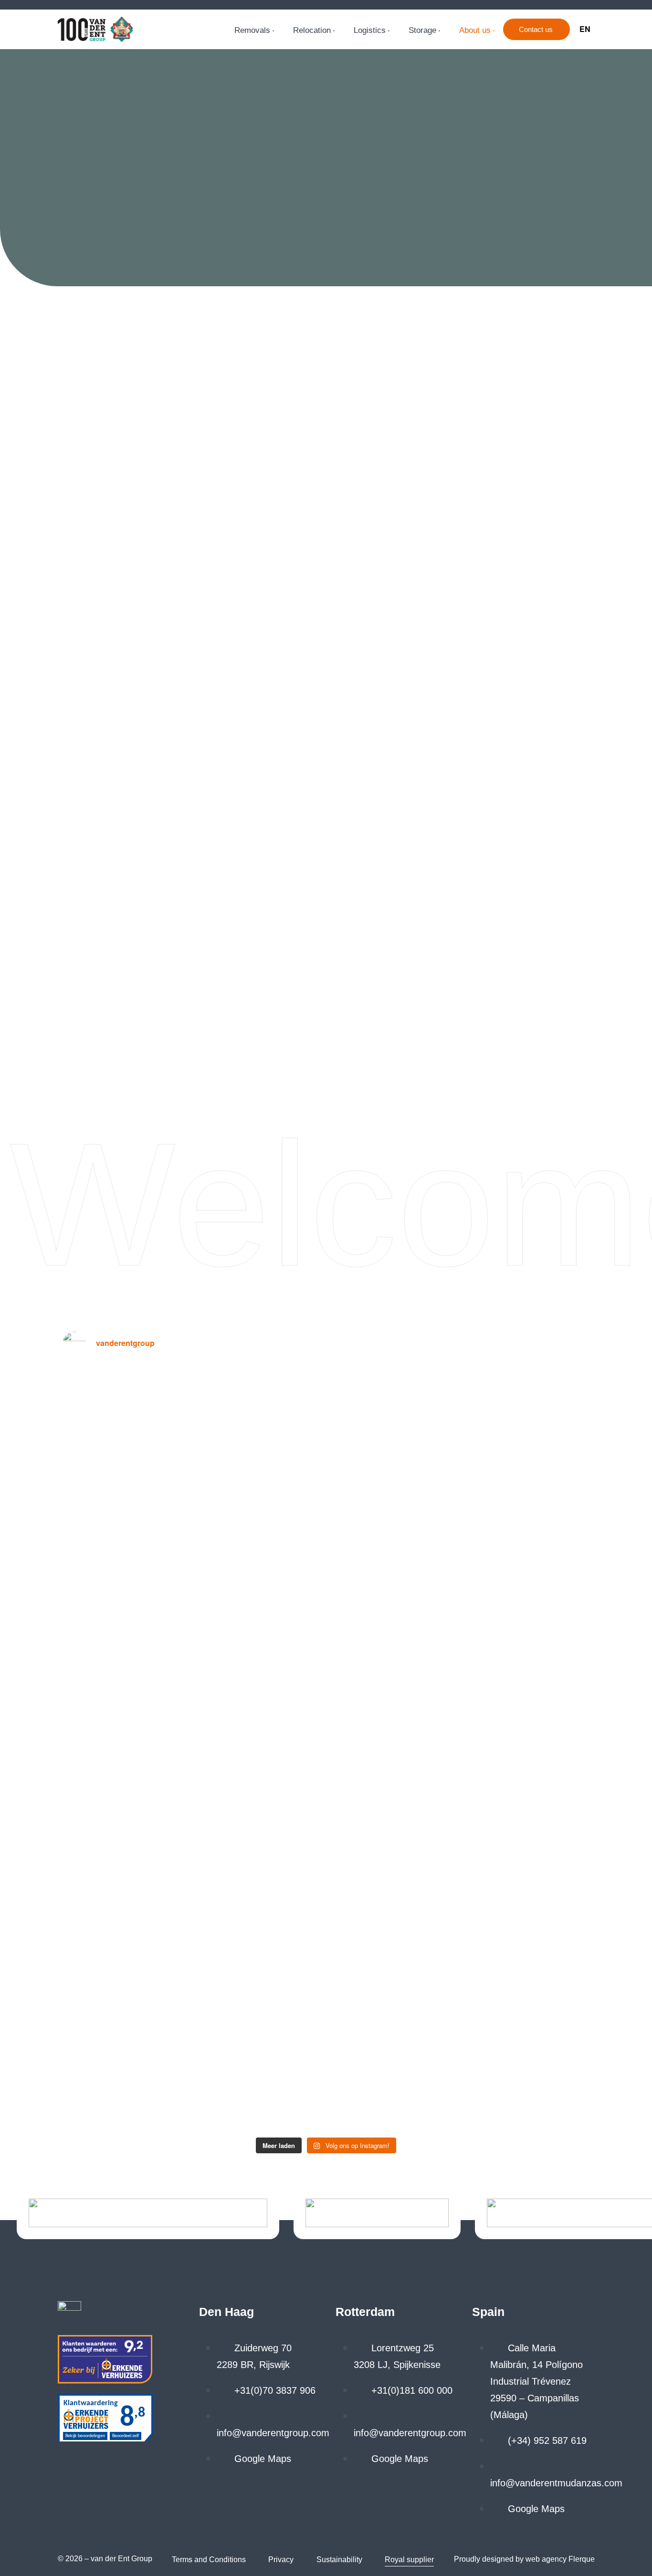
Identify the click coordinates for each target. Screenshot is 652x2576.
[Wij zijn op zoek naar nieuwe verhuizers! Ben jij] (526, 1505)
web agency (546, 2559)
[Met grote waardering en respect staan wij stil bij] (127, 1748)
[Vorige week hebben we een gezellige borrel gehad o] (259, 1464)
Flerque (582, 2559)
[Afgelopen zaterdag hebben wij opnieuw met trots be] (393, 1505)
